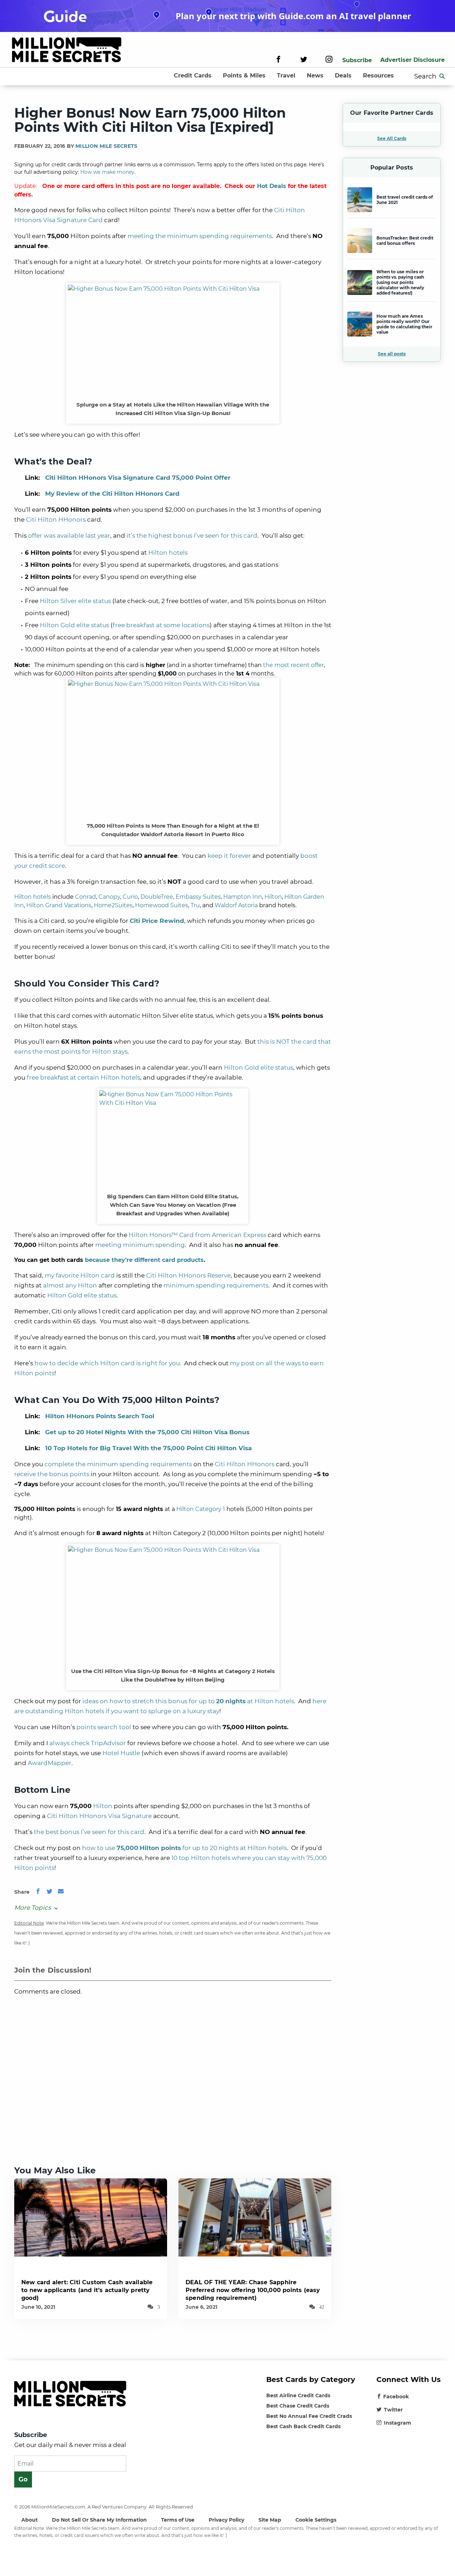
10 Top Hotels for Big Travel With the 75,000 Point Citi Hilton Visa (148, 1448)
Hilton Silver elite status (75, 601)
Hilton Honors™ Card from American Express (197, 1235)
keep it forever (229, 856)
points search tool (104, 1727)
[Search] (442, 76)
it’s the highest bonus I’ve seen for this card (192, 536)
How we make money (107, 172)
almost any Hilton (70, 1285)
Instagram (398, 2423)
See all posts (392, 354)
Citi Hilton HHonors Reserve (188, 1275)
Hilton (273, 897)
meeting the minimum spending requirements (200, 236)
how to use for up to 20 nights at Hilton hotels (184, 1848)
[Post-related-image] (91, 2217)
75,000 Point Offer (138, 478)
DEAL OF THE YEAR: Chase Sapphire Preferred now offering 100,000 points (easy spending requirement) (253, 2290)
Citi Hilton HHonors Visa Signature (99, 1816)
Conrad (85, 897)
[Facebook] (279, 60)
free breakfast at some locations (161, 625)
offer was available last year (69, 536)
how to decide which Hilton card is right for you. (108, 1363)
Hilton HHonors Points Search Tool (100, 1416)
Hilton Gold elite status (74, 625)
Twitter (393, 2410)
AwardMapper (50, 1763)
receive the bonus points (52, 1474)
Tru (195, 905)
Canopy (109, 897)
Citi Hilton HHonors (56, 520)
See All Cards (392, 138)
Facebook (396, 2397)
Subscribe (357, 60)
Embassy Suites (198, 897)
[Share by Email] (61, 1892)
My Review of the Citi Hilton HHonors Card (112, 494)
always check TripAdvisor (88, 1743)
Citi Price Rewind (157, 921)
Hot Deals (272, 186)
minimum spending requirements (216, 1285)
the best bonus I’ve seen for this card (89, 1832)
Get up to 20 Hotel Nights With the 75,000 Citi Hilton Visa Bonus (147, 1432)
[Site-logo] (67, 51)
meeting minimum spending (140, 1245)
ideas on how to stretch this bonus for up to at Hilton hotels (188, 1701)
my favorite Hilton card (80, 1275)
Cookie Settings (316, 2520)
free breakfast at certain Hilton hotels (83, 1077)
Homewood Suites (162, 905)
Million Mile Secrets (106, 146)
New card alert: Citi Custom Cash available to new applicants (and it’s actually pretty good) (87, 2290)
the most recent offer (293, 665)
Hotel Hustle (121, 1753)
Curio (130, 897)
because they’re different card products (144, 1260)
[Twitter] (304, 60)
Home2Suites (113, 905)
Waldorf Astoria (236, 905)
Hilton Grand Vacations (59, 905)
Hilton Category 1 (201, 1509)
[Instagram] (329, 60)
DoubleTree (157, 897)
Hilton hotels (168, 553)
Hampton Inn (243, 897)
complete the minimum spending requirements (118, 1464)
